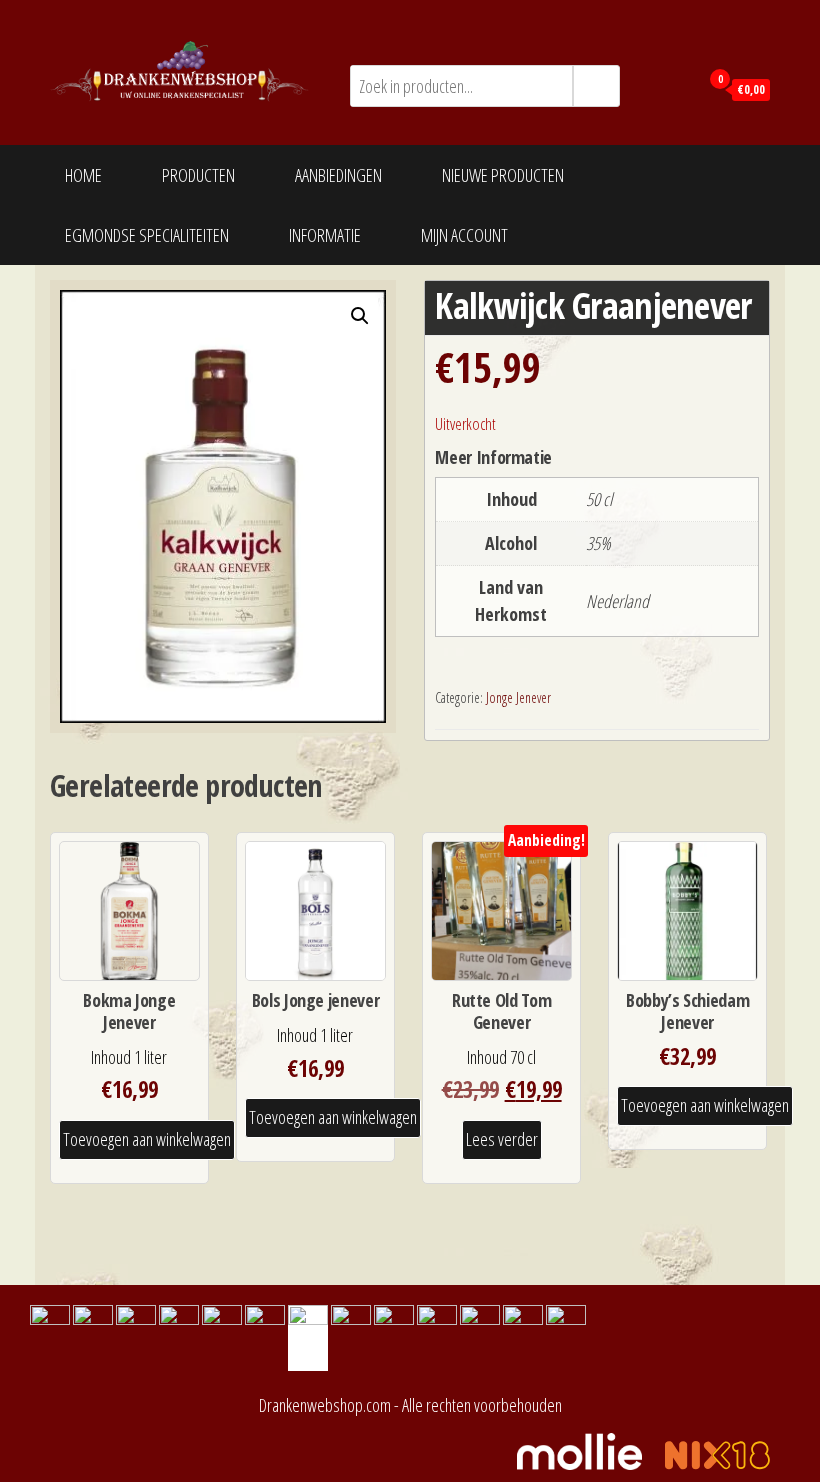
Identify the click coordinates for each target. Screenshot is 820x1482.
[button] (360, 316)
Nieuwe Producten (503, 175)
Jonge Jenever (518, 697)
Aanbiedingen (338, 175)
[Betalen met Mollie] (589, 1449)
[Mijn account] (678, 88)
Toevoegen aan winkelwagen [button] (147, 1139)
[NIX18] (727, 1449)
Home (83, 175)
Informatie (325, 235)
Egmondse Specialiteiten (147, 235)
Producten (198, 175)
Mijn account (464, 235)
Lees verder (502, 1139)
